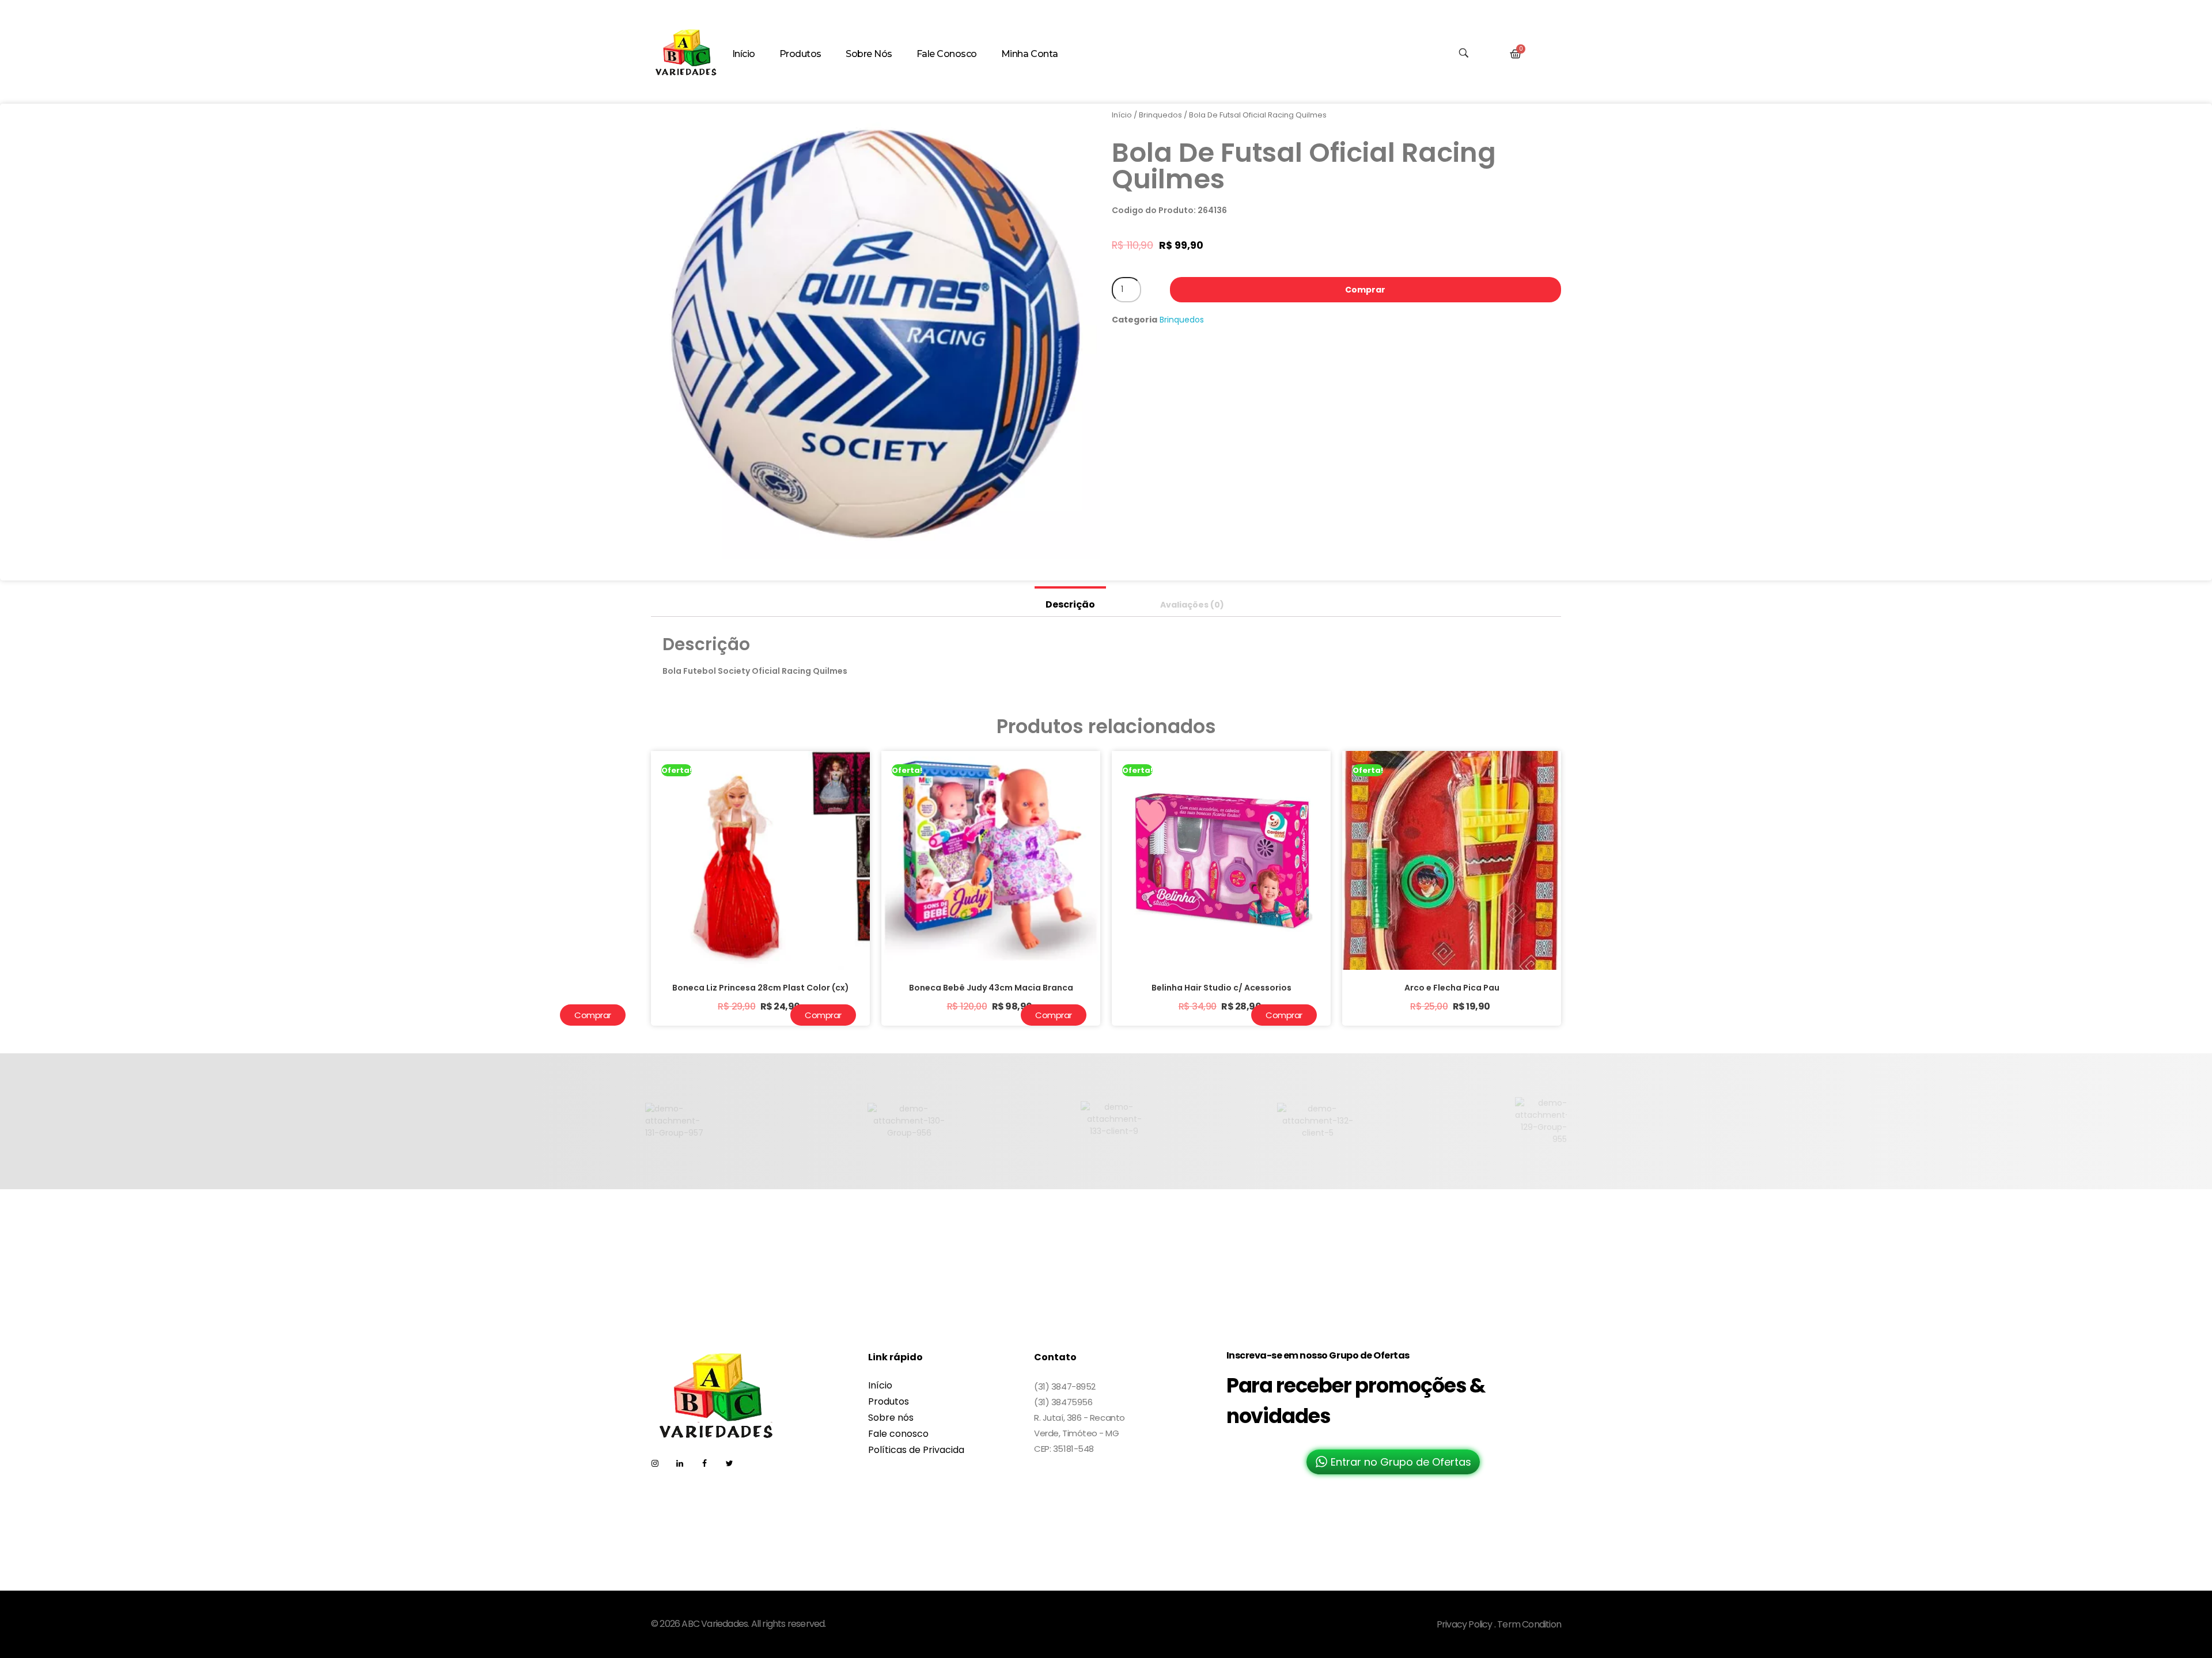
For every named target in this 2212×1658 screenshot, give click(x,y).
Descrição (1070, 604)
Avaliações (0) (1192, 605)
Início (1122, 115)
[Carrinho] (1516, 54)
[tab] (1070, 602)
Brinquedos (1160, 115)
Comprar (1365, 290)
